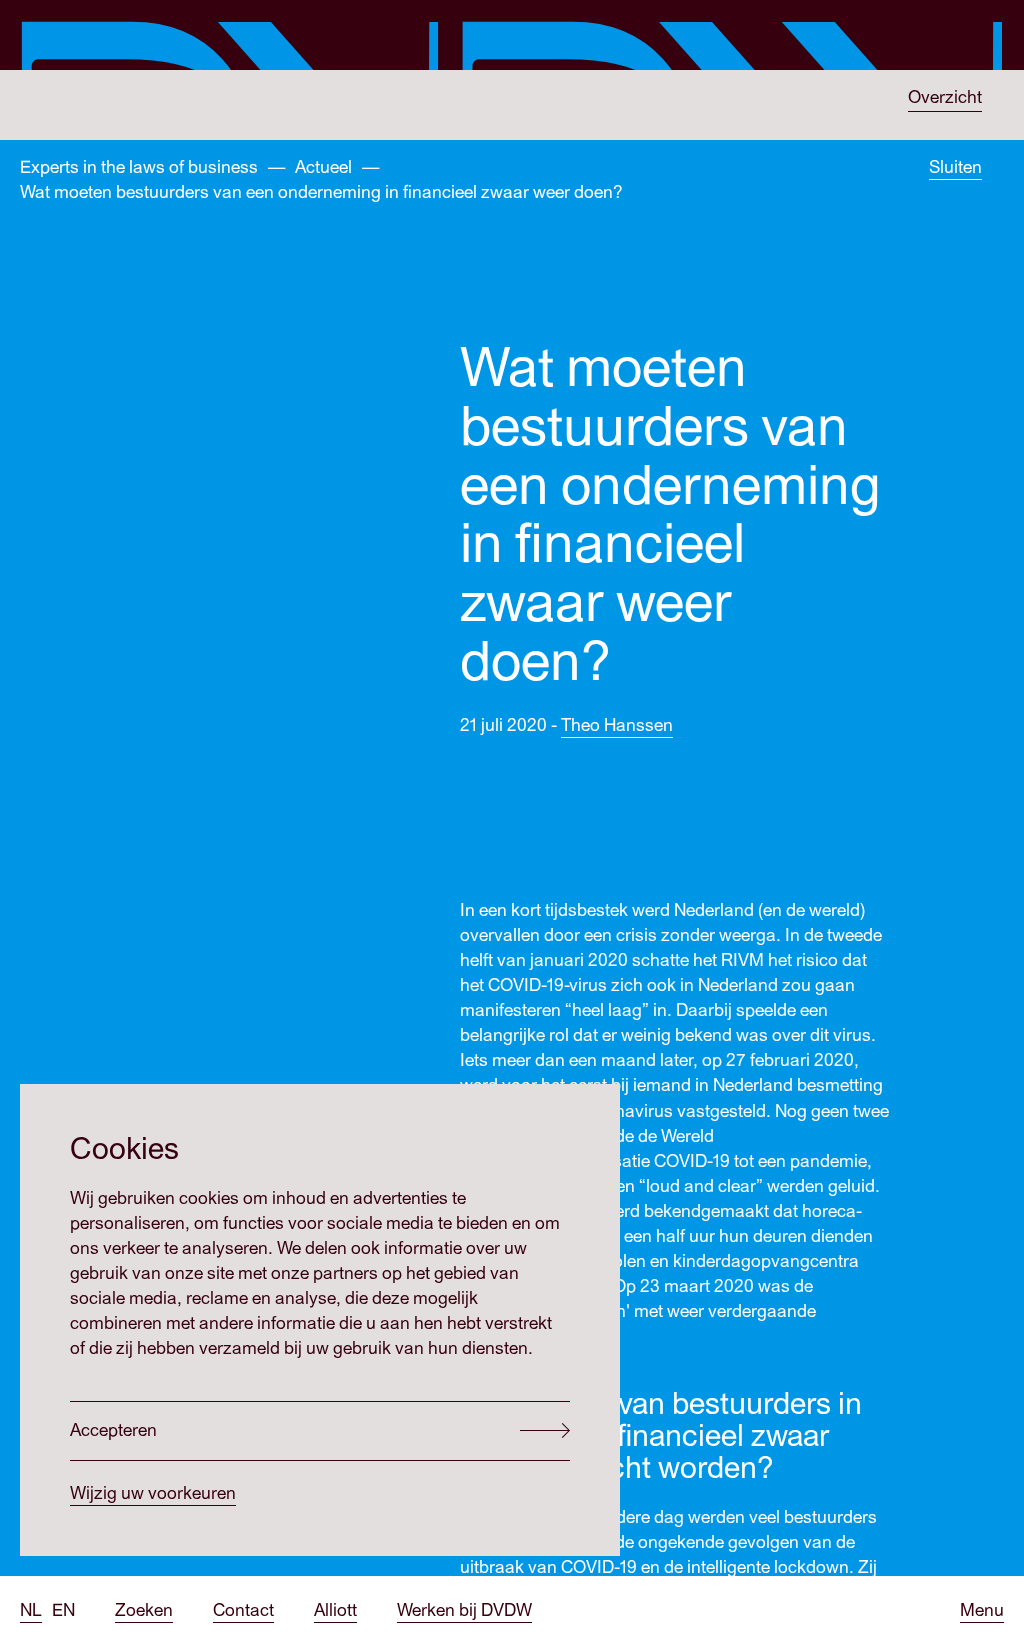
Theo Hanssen (617, 725)
